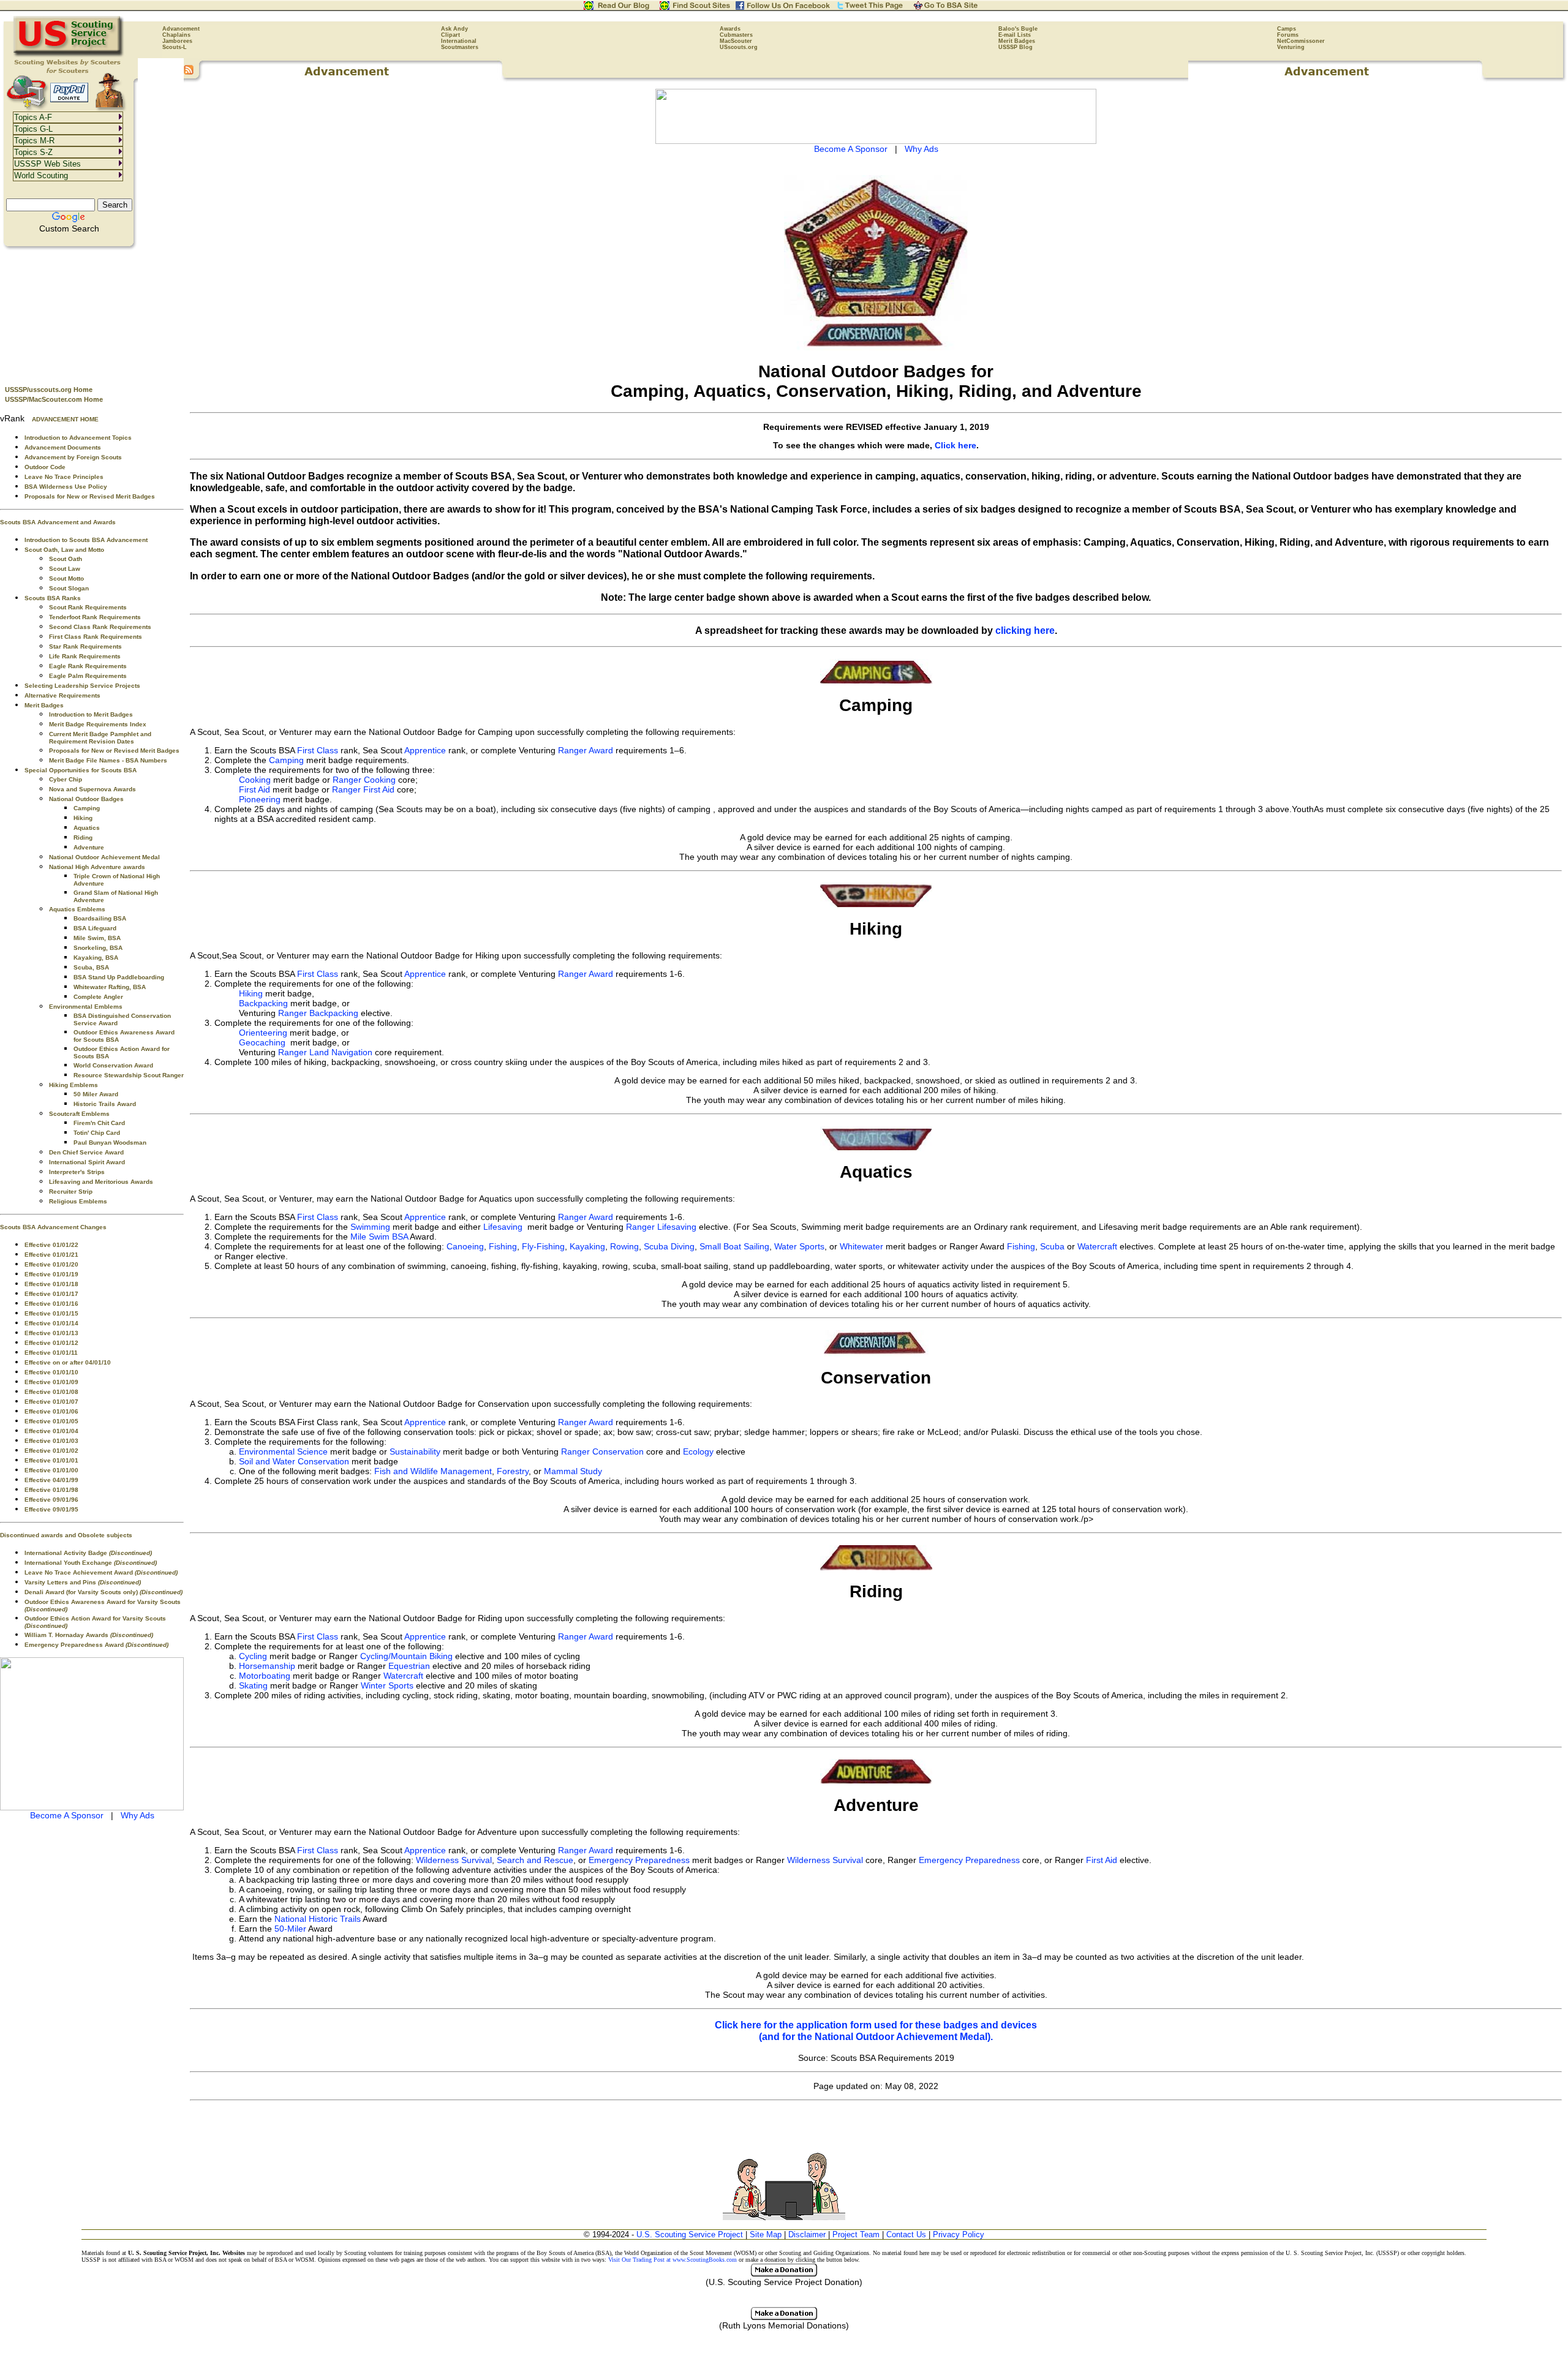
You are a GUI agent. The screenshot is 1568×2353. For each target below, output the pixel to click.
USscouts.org (739, 47)
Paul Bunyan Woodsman (110, 1143)
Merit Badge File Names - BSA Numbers (108, 760)
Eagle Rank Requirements (88, 666)
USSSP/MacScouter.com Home (54, 399)
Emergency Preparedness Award (96, 1645)
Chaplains (176, 35)
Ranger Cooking (364, 780)
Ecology (698, 1451)
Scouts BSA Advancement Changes (53, 1227)
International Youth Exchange (91, 1563)
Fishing (503, 1246)
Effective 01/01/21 (51, 1255)
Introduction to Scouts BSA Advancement (86, 540)
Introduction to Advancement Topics (78, 438)
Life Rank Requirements (85, 656)
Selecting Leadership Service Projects (82, 686)
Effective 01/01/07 (51, 1402)
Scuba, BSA (91, 967)
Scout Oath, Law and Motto (64, 550)
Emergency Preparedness (639, 1860)
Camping (87, 808)
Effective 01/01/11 (51, 1353)
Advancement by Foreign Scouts (73, 457)
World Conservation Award (113, 1065)
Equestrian (408, 1666)
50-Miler (290, 1929)
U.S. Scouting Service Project (690, 2234)
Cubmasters (736, 35)
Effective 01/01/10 (51, 1372)
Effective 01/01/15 (51, 1313)
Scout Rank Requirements (88, 607)
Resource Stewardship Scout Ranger (129, 1075)
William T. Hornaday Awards (89, 1635)
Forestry (513, 1471)
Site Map (766, 2234)
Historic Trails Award (105, 1104)
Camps (1287, 29)
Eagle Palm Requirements (88, 676)
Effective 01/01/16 (51, 1304)
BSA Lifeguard (95, 928)
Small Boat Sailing (734, 1246)
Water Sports (799, 1246)
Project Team (856, 2234)
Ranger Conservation (602, 1451)
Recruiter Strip (71, 1192)
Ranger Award (586, 750)
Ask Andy (454, 29)
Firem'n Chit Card (99, 1123)
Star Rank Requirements (85, 646)
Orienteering (263, 1033)
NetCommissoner (1301, 41)
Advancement (181, 29)
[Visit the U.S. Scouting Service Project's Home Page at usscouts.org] (69, 55)
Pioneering (260, 799)
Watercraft (1097, 1246)
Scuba (1052, 1246)
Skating (253, 1685)
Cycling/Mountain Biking (406, 1656)
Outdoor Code (45, 467)
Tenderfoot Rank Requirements (95, 617)
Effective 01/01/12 (51, 1343)
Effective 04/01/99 (51, 1480)
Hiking (83, 818)
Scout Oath (66, 559)
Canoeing (465, 1246)
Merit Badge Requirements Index (98, 724)
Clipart (450, 35)
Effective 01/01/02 (51, 1451)
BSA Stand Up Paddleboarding (119, 977)
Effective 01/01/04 (51, 1431)
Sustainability (415, 1451)
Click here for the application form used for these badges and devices (876, 2025)
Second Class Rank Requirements (100, 627)
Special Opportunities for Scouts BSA (81, 770)
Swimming (370, 1227)
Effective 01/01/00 (51, 1470)
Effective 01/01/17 (51, 1294)
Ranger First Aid (363, 789)
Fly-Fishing (543, 1246)
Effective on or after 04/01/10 (68, 1362)
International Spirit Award (87, 1162)
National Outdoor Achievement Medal (104, 857)
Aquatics (87, 828)
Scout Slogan (69, 588)
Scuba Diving (669, 1246)
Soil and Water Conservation (294, 1461)
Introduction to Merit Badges (91, 714)
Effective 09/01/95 (51, 1509)
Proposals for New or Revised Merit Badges (90, 496)
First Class (318, 750)
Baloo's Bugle (1018, 29)
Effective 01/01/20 (51, 1264)
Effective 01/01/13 (51, 1333)
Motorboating (265, 1676)
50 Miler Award (96, 1094)
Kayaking (587, 1246)
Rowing (624, 1246)
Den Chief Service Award (86, 1152)
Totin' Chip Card (97, 1133)
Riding (83, 838)
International (459, 41)
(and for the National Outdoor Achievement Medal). (876, 2036)
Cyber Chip (66, 779)
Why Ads (138, 1815)
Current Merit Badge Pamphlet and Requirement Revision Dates (100, 738)
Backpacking (263, 1003)
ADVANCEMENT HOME (65, 419)
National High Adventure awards (97, 867)
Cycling (253, 1656)
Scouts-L (175, 47)
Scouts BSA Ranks (53, 598)
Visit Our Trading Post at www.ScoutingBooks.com (673, 2260)
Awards (730, 29)
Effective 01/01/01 (51, 1460)
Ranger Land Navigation (325, 1052)
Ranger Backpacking (318, 1013)
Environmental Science (283, 1451)
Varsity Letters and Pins (83, 1582)
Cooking (255, 780)
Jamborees (177, 41)
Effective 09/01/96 (51, 1500)
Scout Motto (66, 578)
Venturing (1291, 47)
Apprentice (425, 750)
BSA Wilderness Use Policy (66, 487)
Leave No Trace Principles (64, 477)
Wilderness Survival (454, 1860)
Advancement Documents (63, 447)
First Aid (254, 789)
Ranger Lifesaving (661, 1227)
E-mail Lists (1015, 35)
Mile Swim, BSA (97, 938)
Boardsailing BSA (100, 918)
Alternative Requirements (62, 695)
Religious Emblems (78, 1201)
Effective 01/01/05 (51, 1421)
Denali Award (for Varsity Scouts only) (104, 1592)
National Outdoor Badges (86, 799)
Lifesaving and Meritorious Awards (101, 1182)
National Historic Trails (318, 1919)
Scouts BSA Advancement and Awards (58, 522)
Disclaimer (807, 2234)
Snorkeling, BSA (98, 948)
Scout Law (65, 569)
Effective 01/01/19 (51, 1274)
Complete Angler (98, 997)
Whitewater (861, 1246)
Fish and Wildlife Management (433, 1471)
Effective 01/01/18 (51, 1284)
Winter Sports (387, 1685)
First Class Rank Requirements (96, 637)
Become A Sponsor (67, 1815)
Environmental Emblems (86, 1007)
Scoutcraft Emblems (79, 1114)
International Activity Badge (88, 1553)
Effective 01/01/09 (51, 1382)
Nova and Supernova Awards (92, 789)
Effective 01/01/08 (51, 1392)
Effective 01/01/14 (51, 1323)
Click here (956, 445)
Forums (1288, 35)
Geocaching (262, 1042)
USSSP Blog (1016, 47)
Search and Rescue (535, 1860)
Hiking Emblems (73, 1085)
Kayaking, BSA (96, 958)
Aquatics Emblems (77, 909)
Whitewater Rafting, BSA (110, 987)
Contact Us (906, 2234)
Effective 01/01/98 (51, 1490)
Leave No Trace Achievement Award (101, 1572)
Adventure (89, 847)
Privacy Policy (959, 2234)
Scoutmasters (460, 47)
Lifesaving (503, 1227)
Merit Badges (1017, 41)
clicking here (1025, 630)
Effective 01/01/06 (51, 1411)
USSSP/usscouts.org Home (49, 390)
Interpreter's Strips (77, 1172)
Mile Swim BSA (379, 1237)
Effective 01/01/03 (51, 1441)
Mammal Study (573, 1471)
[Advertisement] (92, 313)
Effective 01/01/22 (51, 1245)
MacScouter (736, 41)
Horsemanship (267, 1666)
